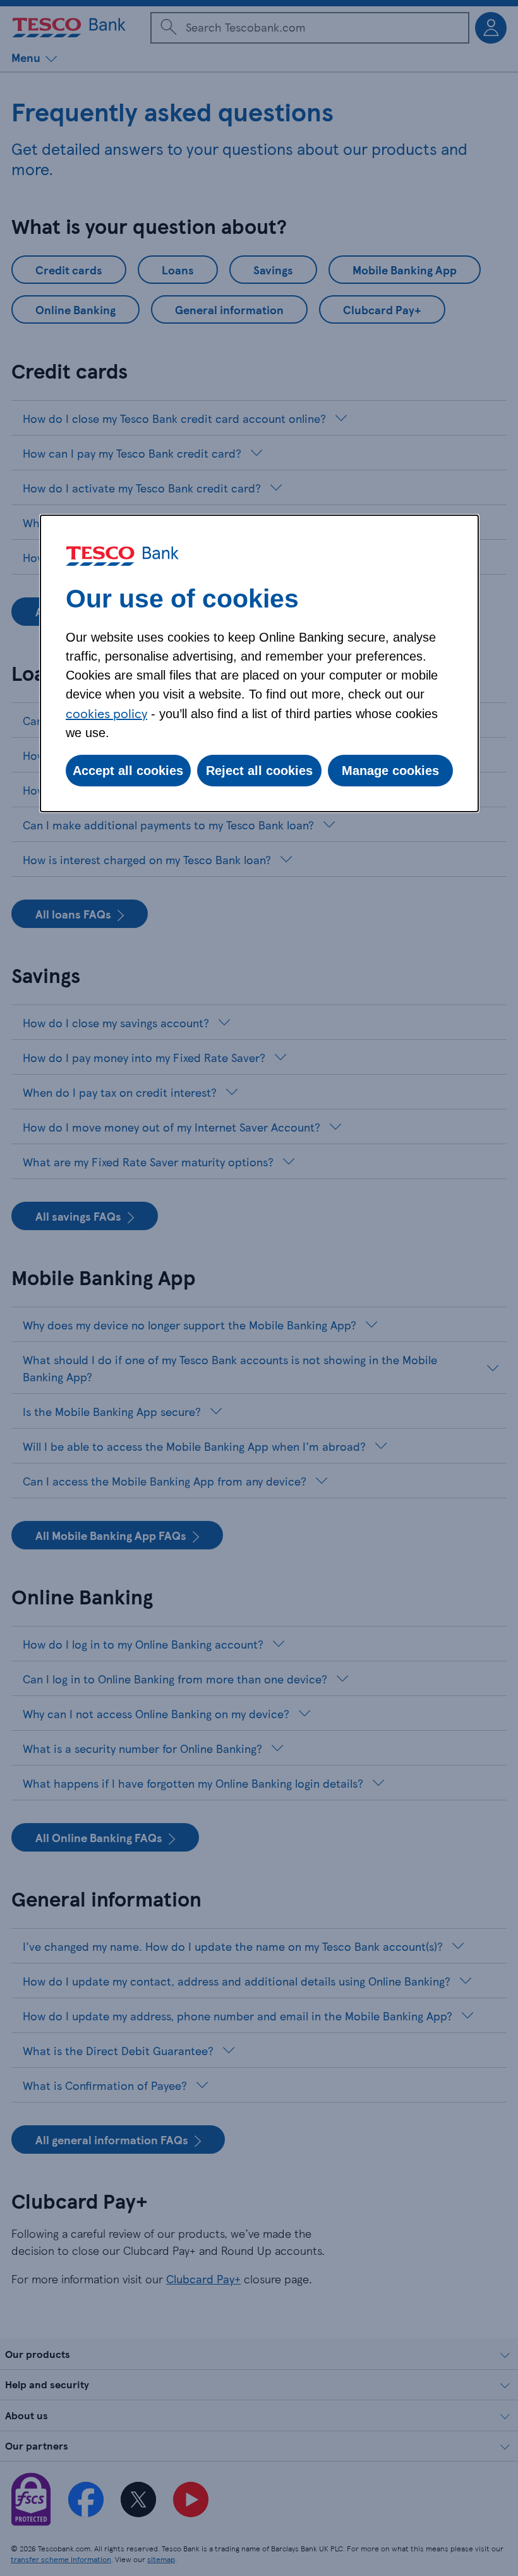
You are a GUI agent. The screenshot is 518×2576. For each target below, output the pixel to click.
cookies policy (106, 713)
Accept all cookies (128, 771)
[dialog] (259, 663)
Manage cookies (390, 771)
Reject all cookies (259, 771)
